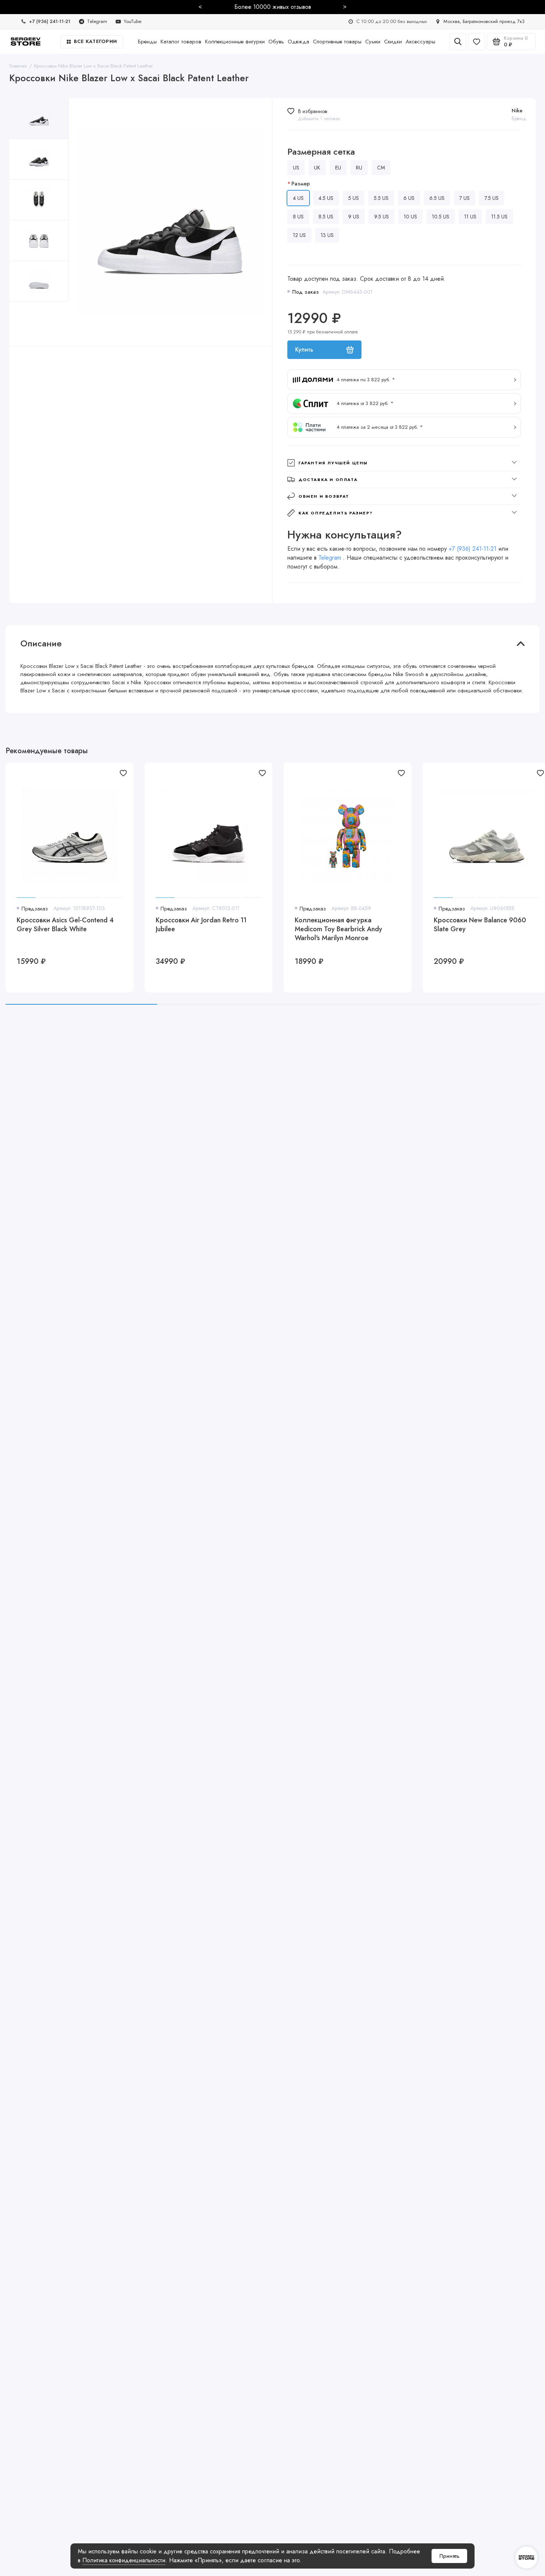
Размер (301, 184)
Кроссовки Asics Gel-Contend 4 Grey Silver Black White (65, 925)
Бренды (147, 42)
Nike (517, 111)
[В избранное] (123, 773)
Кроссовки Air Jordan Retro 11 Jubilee (201, 925)
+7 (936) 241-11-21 (473, 549)
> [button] (345, 6)
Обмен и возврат (324, 496)
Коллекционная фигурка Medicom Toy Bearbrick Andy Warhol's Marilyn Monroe (338, 929)
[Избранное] (476, 42)
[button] (404, 380)
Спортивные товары (337, 42)
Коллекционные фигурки (235, 42)
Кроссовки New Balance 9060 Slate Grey (480, 925)
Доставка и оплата (328, 480)
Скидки (393, 42)
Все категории (95, 41)
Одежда (298, 42)
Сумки (373, 42)
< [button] (200, 6)
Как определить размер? (336, 513)
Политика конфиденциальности (124, 2560)
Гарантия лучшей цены (333, 463)
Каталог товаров (181, 42)
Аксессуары (420, 42)
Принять (449, 2556)
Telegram (331, 558)
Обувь (276, 42)
